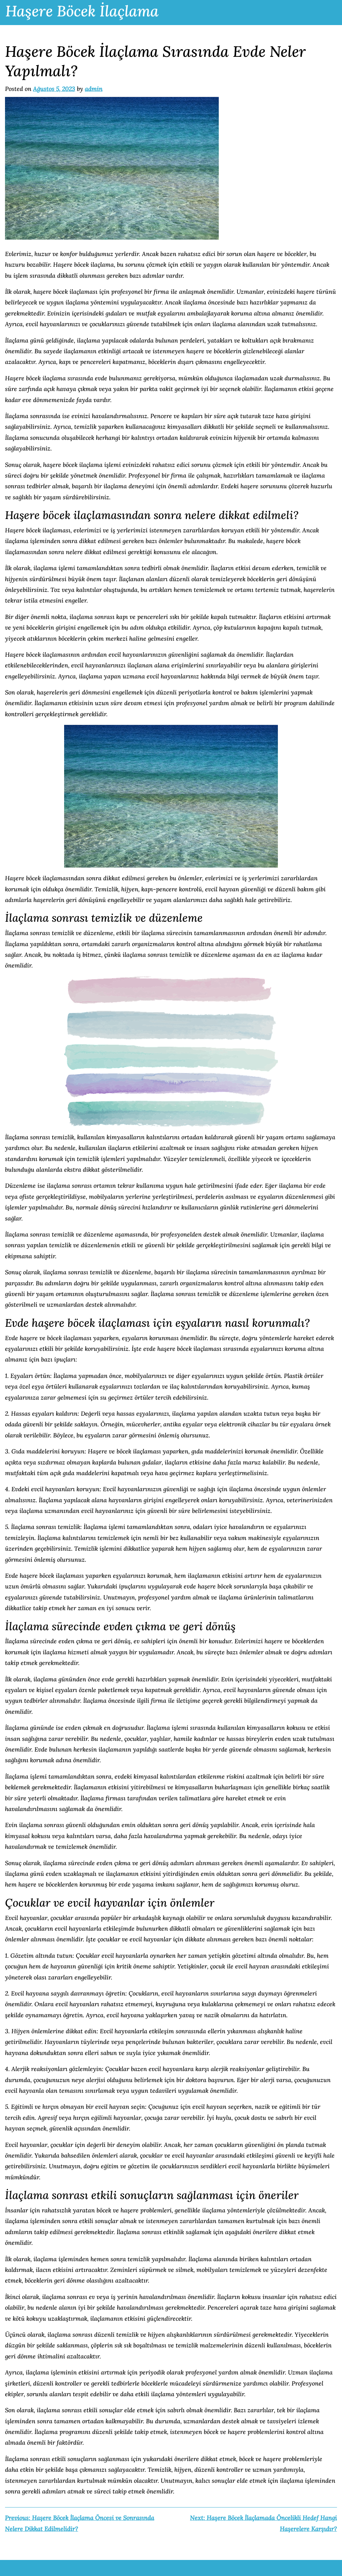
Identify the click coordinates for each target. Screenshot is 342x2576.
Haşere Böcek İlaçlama (82, 11)
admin (94, 89)
